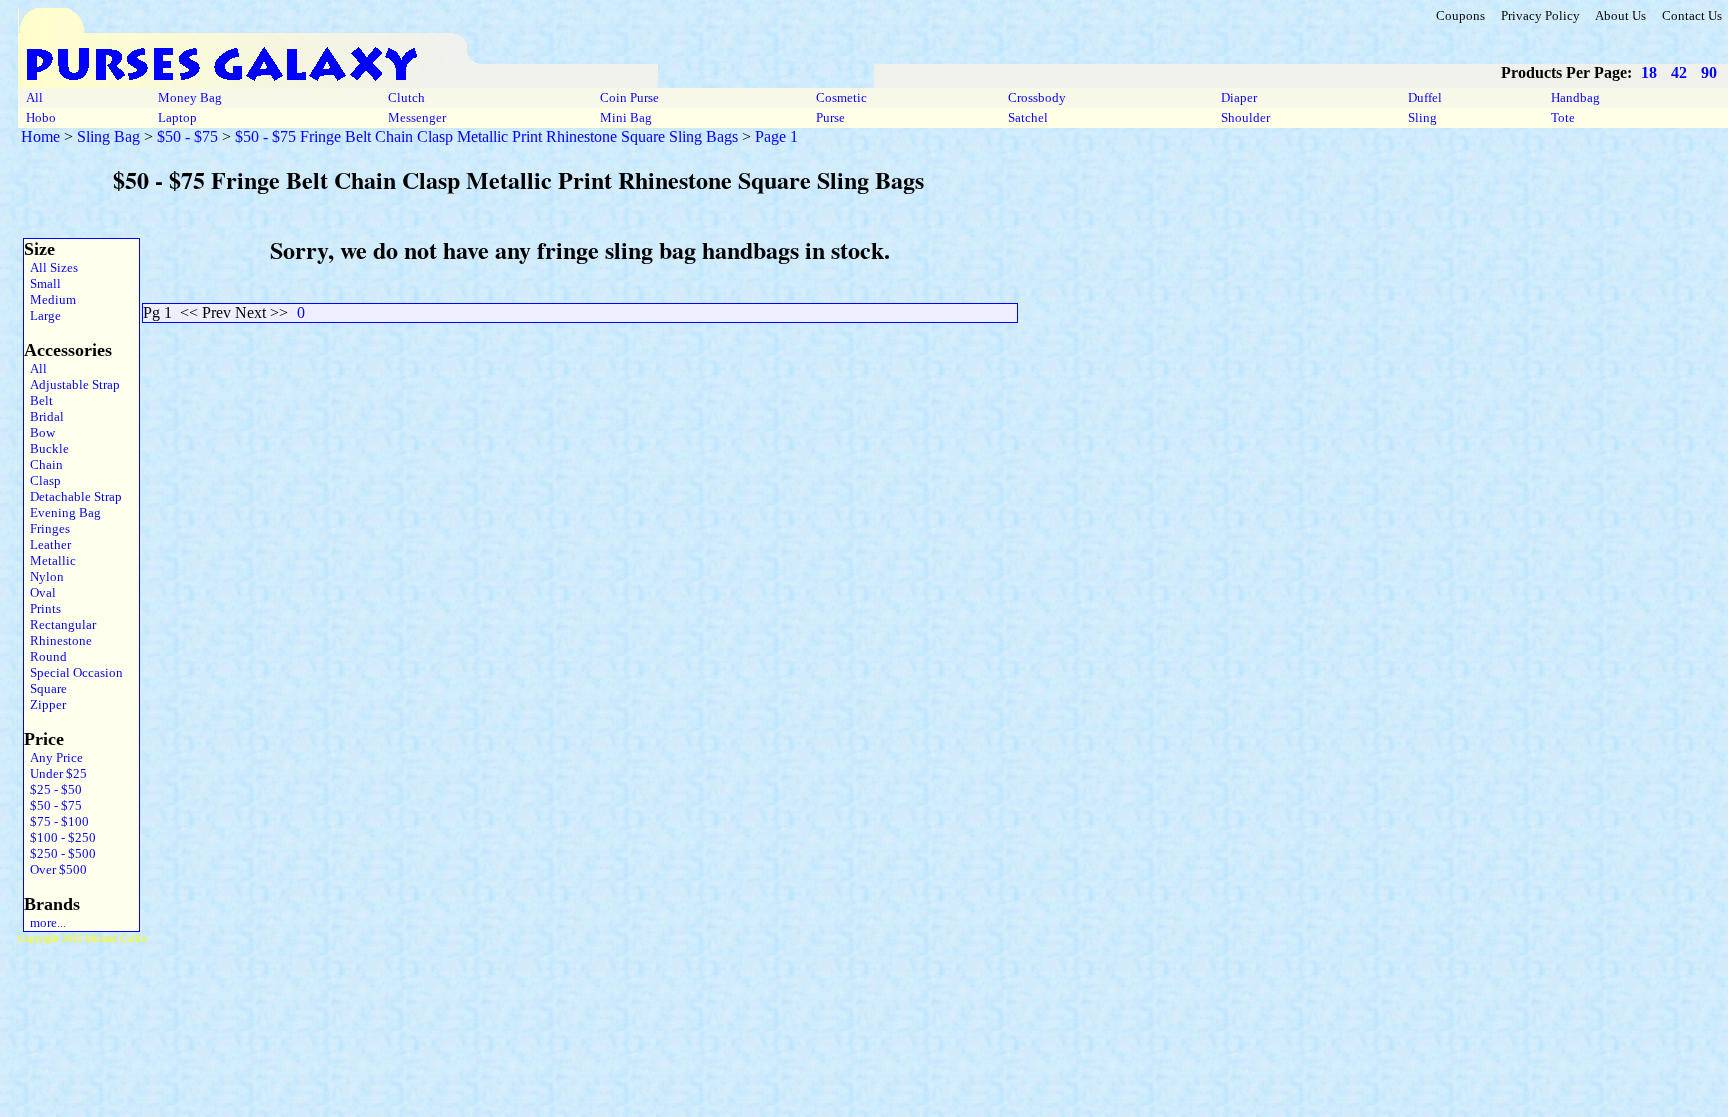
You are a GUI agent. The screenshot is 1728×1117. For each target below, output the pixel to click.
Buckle (46, 448)
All (34, 97)
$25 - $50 (53, 789)
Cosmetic (841, 97)
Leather (47, 544)
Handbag (1575, 97)
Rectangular (60, 624)
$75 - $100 (56, 821)
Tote (1563, 117)
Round (45, 656)
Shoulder (1245, 117)
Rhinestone (58, 640)
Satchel (1028, 117)
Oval (40, 592)
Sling (1422, 117)
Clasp (42, 480)
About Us (1620, 15)
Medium (50, 299)
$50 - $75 (187, 136)
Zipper (45, 704)
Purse (830, 117)
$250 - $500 (60, 853)
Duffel (1425, 97)
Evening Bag (62, 512)
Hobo (41, 117)
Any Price (53, 757)
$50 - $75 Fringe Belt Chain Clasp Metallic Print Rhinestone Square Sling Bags (486, 136)
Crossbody (1037, 97)
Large (42, 315)
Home (40, 136)
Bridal (44, 416)
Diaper (1239, 97)
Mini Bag (626, 117)
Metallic (50, 560)
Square (45, 688)
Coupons (1460, 15)
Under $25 (55, 773)
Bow (39, 432)
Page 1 (776, 136)
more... (45, 922)
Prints (42, 608)
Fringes (47, 528)
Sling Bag (108, 136)
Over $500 (55, 869)
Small (42, 283)
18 (1649, 72)
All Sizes (51, 267)
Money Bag (190, 97)
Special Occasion (73, 672)
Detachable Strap (73, 496)
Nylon (44, 576)
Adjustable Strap (72, 384)
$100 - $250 (60, 837)
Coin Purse (629, 97)
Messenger (417, 117)
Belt (38, 400)
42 (1679, 72)
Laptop (177, 117)
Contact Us (1692, 15)
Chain (43, 464)
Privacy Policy (1540, 15)
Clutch (406, 97)
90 (1709, 72)
